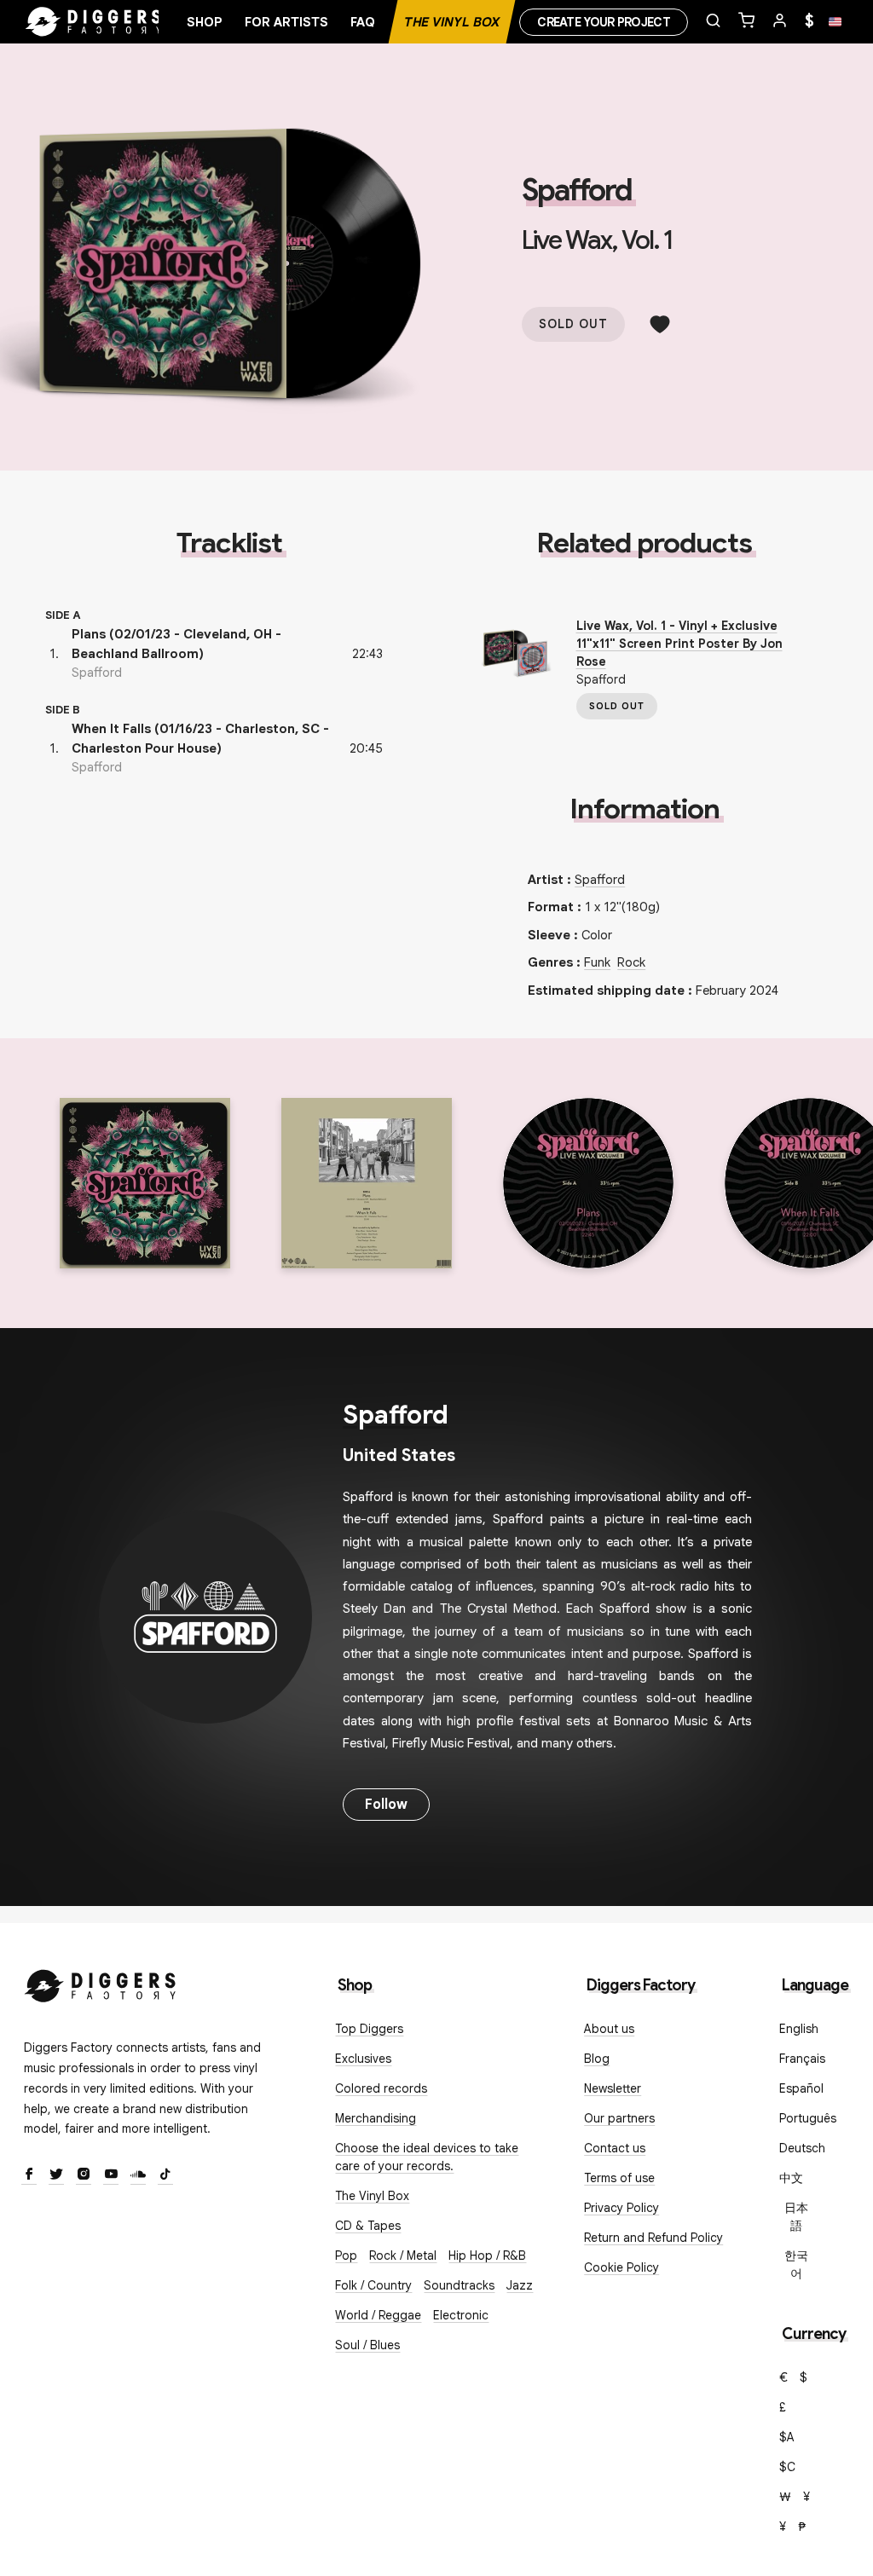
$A (787, 2437)
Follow (386, 1805)
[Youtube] (111, 2175)
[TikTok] (165, 2175)
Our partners (619, 2118)
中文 (791, 2178)
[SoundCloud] (138, 2175)
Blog (597, 2059)
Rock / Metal (403, 2255)
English (799, 2029)
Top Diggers (369, 2029)
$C (787, 2467)
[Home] (94, 22)
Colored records (381, 2088)
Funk (597, 962)
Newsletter (613, 2088)
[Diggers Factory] (101, 1982)
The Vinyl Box (452, 22)
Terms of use (619, 2178)
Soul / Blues (367, 2345)
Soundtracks (459, 2285)
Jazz (520, 2285)
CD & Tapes (368, 2226)
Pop (346, 2255)
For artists (286, 22)
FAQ (363, 22)
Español (801, 2088)
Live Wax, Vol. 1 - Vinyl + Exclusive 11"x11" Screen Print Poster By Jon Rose (679, 644)
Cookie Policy (622, 2267)
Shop (205, 22)
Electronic (461, 2315)
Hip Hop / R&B (487, 2255)
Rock (631, 962)
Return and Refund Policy (653, 2238)
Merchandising (376, 2118)
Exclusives (363, 2059)
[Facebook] (29, 2175)
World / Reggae (378, 2315)
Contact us (615, 2148)
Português (808, 2118)
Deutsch (802, 2148)
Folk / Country (373, 2285)
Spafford (577, 190)
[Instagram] (84, 2175)
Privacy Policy (622, 2208)
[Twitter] (56, 2175)
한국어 (796, 2264)
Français (802, 2059)
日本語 (796, 2217)
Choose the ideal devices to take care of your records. (427, 2157)
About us (609, 2029)
